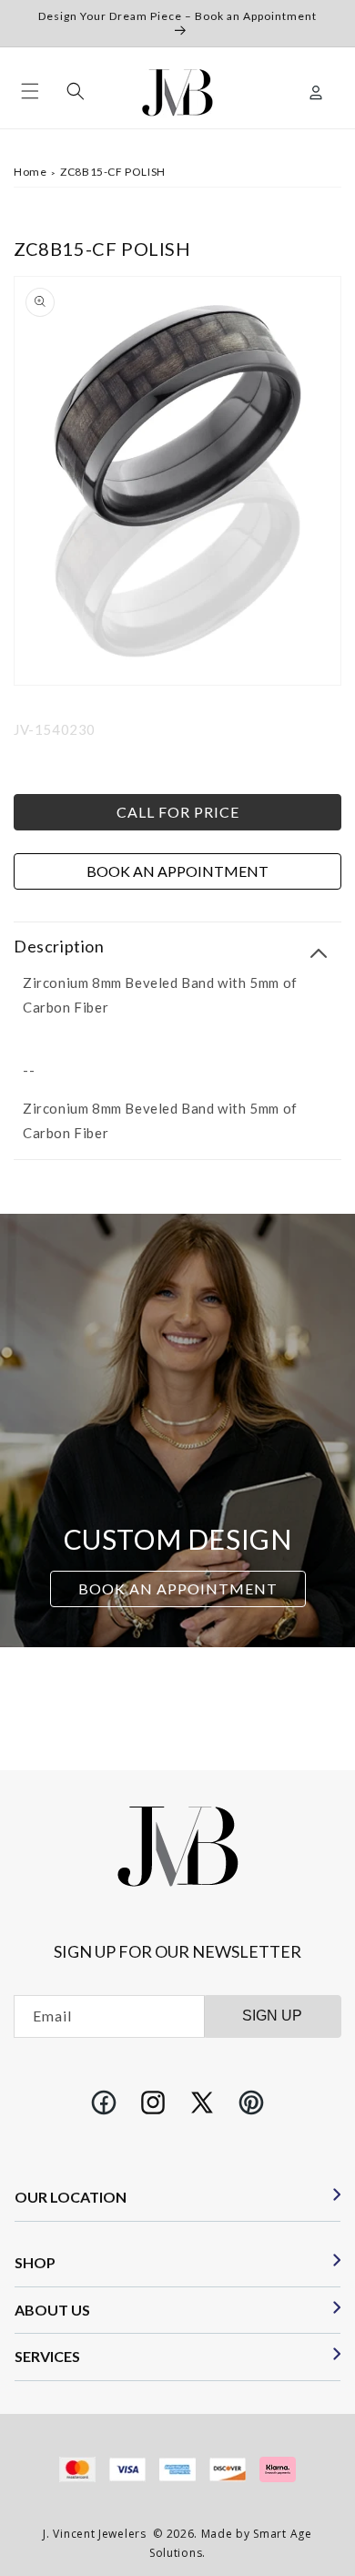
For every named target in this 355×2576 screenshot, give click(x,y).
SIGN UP (272, 2016)
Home (30, 172)
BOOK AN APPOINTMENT (178, 1589)
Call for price (178, 812)
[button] (30, 91)
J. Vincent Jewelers (94, 2534)
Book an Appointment (177, 871)
